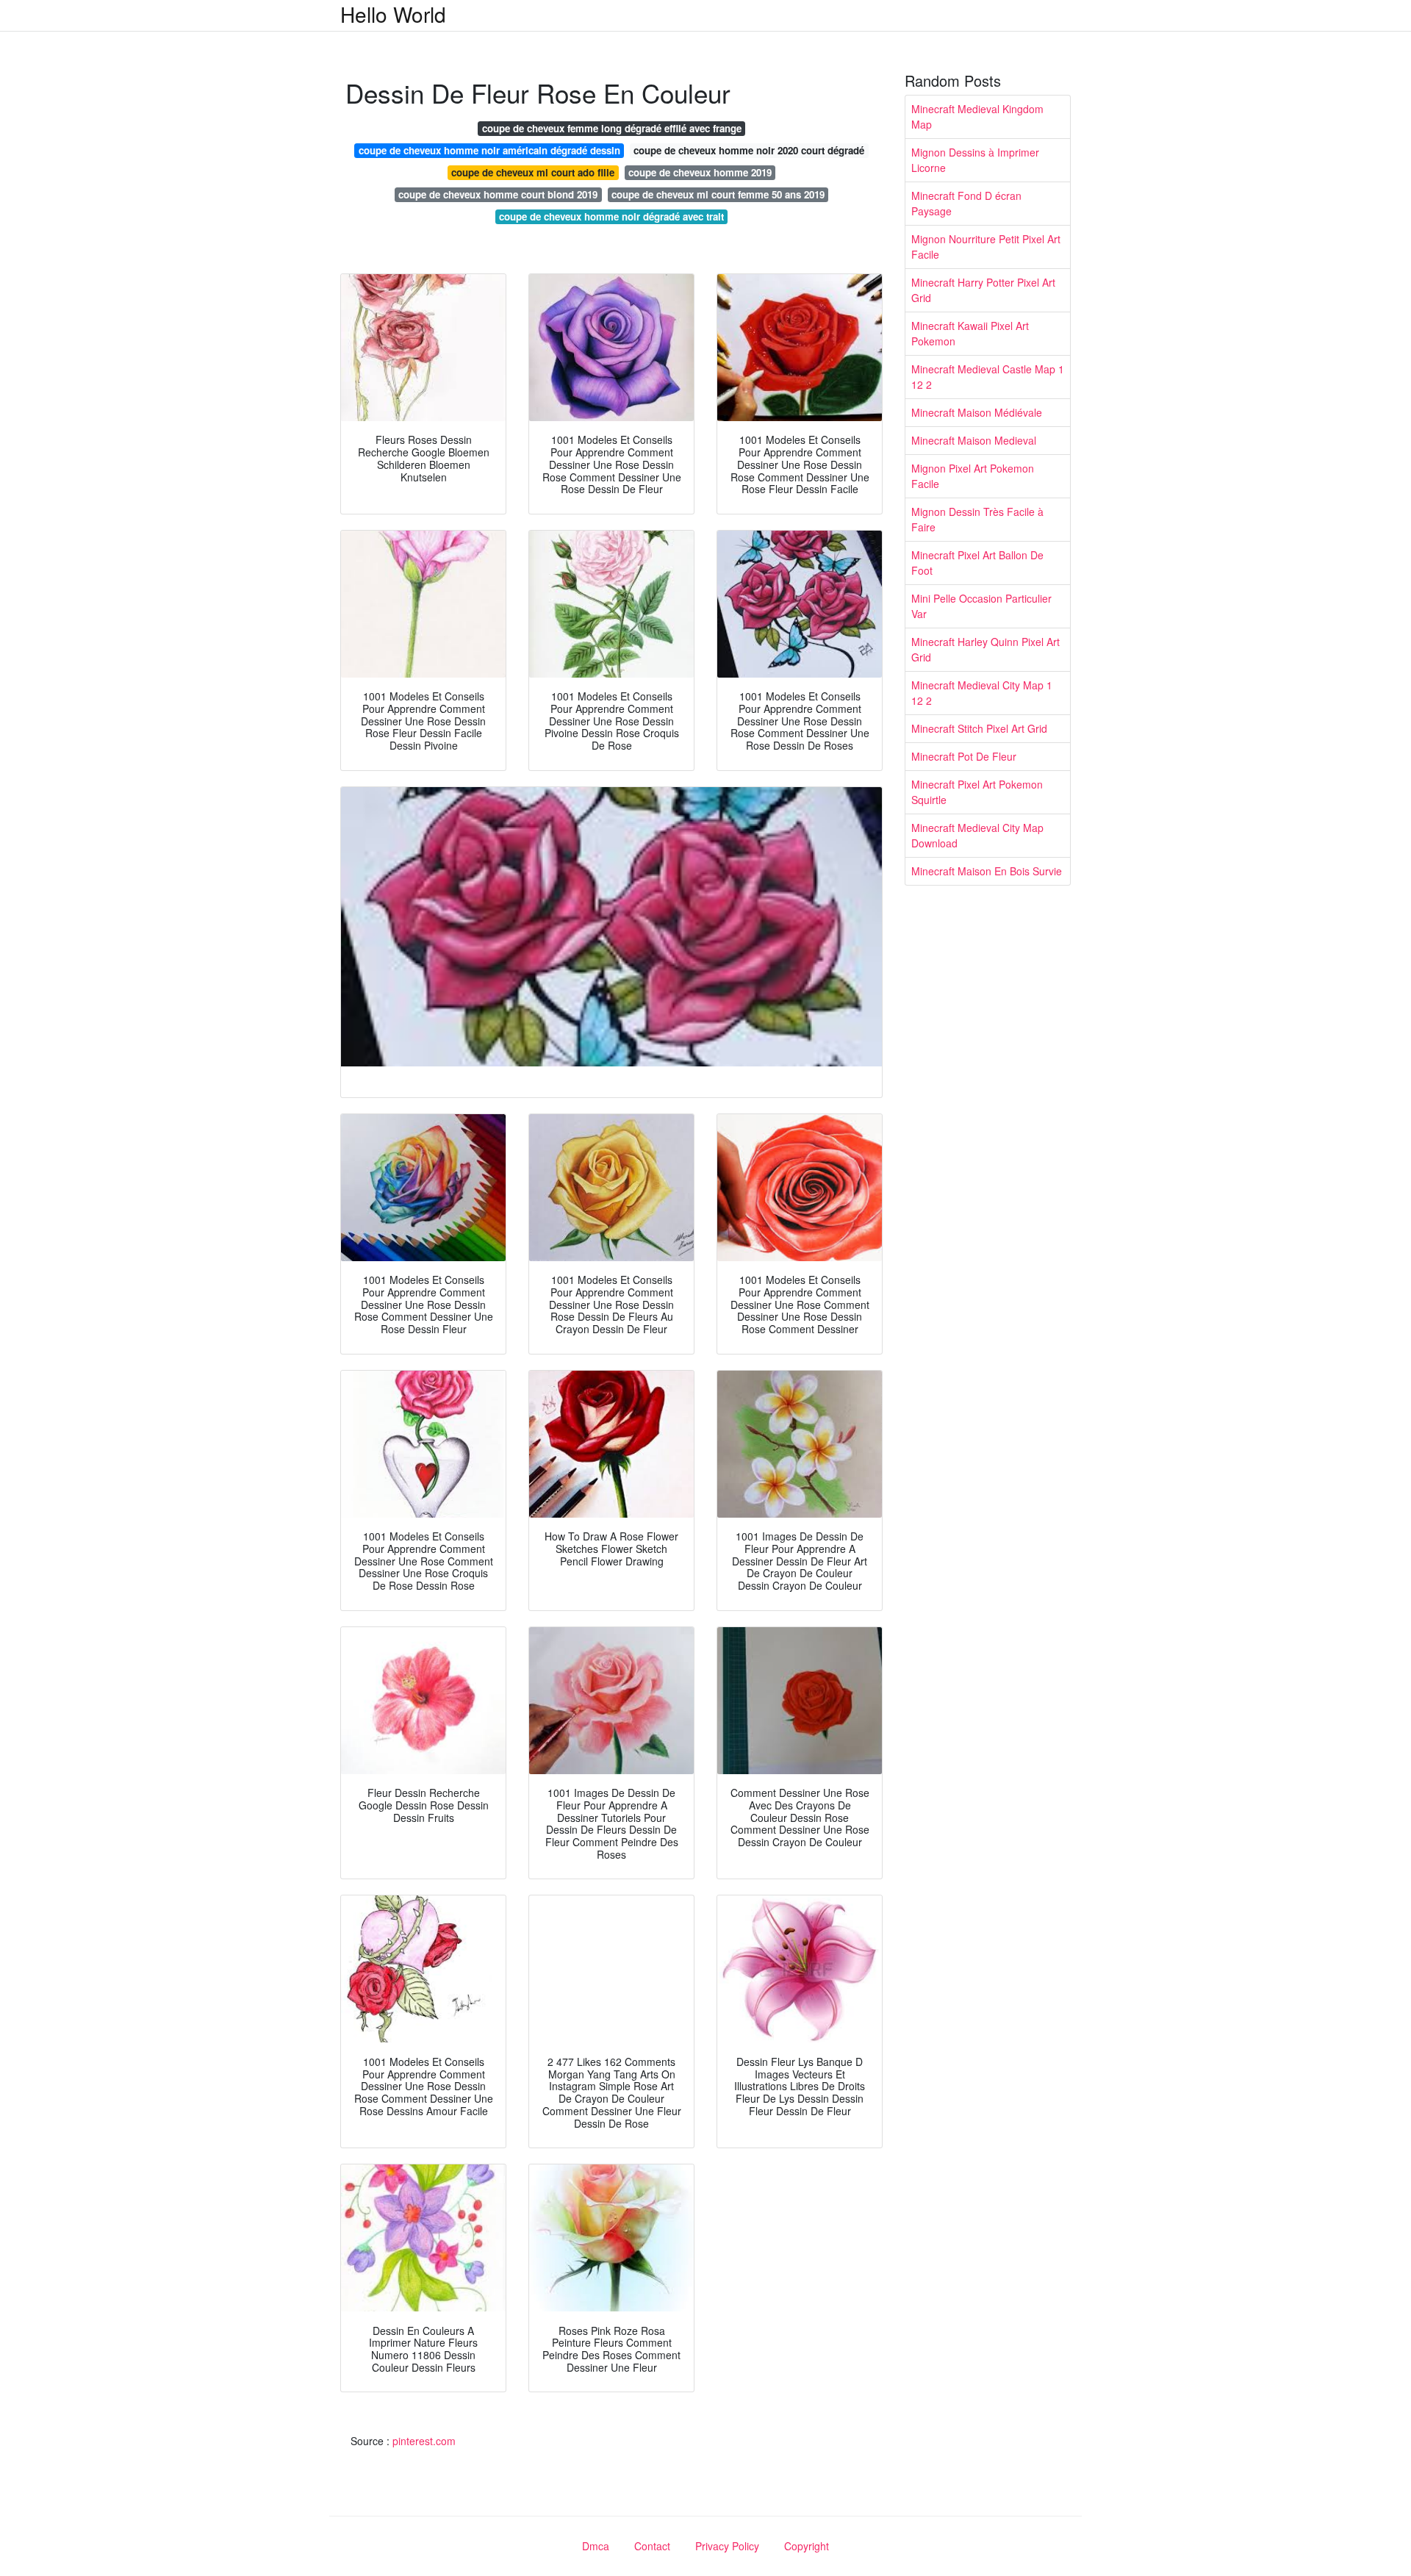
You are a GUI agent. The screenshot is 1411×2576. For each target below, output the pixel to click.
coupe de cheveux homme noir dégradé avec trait (611, 216)
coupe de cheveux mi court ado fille (533, 172)
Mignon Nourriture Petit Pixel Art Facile (986, 247)
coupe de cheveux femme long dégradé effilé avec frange (612, 128)
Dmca (596, 2546)
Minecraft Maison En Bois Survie (987, 871)
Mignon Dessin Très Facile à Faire (977, 519)
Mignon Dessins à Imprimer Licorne (975, 160)
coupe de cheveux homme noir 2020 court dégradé (749, 150)
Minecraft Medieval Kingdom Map (977, 116)
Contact (652, 2546)
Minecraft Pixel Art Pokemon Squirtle (977, 792)
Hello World (393, 14)
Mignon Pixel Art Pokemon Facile (973, 476)
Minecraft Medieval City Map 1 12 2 (982, 693)
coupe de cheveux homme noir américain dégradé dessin (489, 150)
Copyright (807, 2546)
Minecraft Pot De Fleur (964, 756)
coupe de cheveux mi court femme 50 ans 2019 (718, 194)
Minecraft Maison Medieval (974, 440)
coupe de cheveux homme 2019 (700, 172)
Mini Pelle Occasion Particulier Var (981, 606)
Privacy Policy (727, 2546)
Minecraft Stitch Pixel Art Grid (979, 728)
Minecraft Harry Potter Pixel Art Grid (983, 290)
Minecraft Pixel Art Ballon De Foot (977, 563)
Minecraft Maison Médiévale (977, 412)
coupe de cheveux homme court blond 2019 (498, 194)
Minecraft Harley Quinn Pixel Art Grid (985, 649)
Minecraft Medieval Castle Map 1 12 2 (988, 377)
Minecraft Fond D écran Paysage (966, 203)
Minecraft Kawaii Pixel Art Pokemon (970, 333)
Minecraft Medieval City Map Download (977, 835)
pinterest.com (424, 2441)
